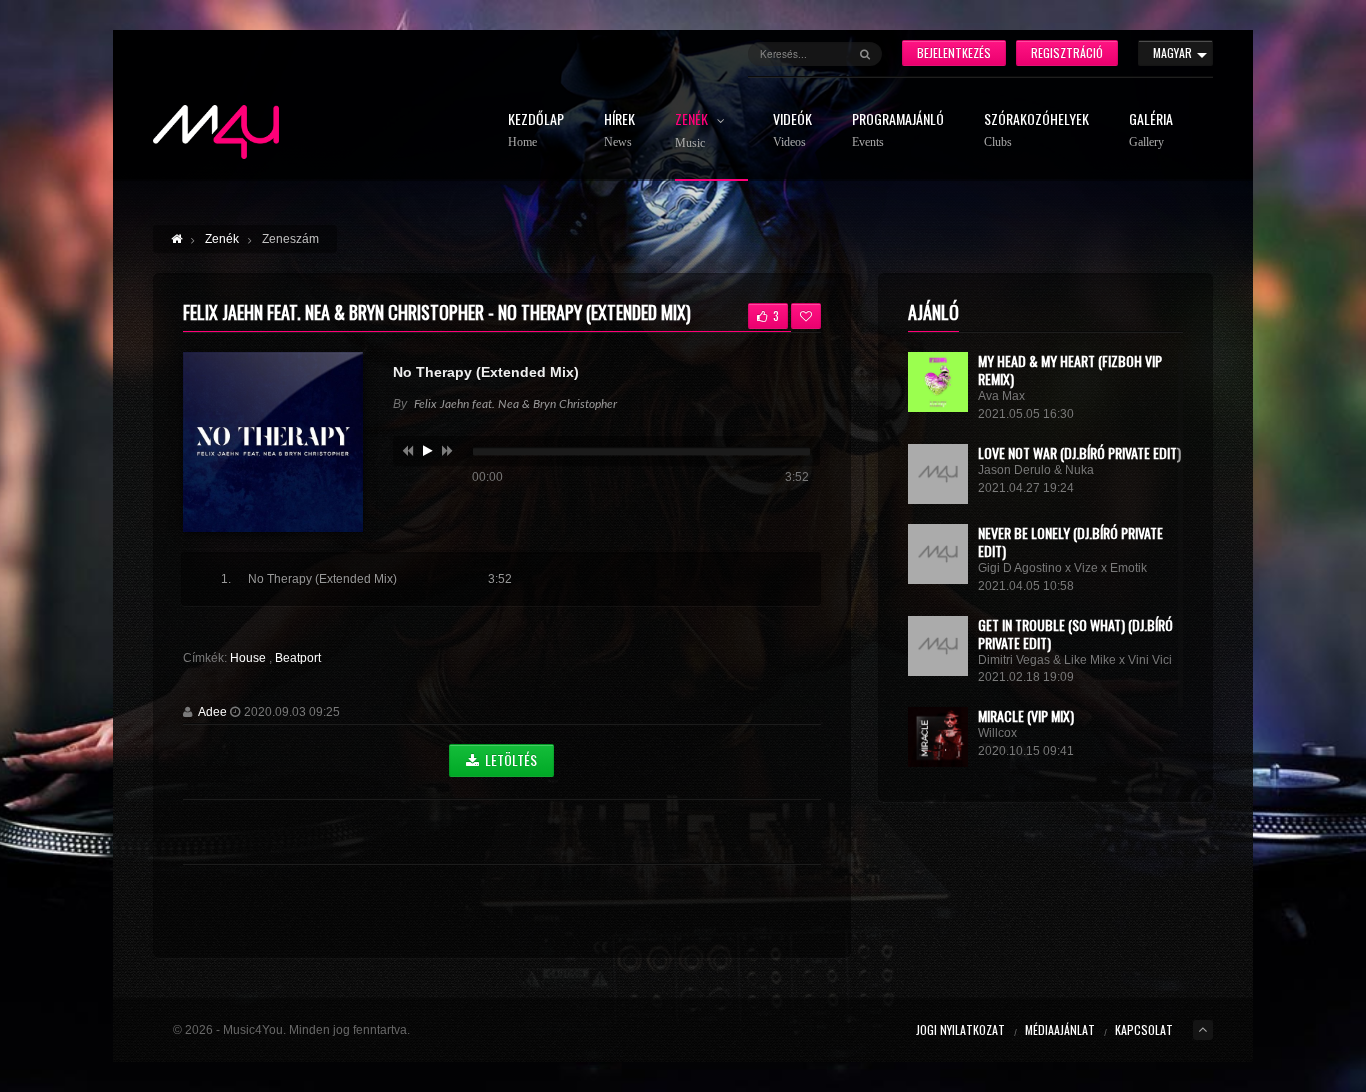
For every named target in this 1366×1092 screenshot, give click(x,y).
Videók (792, 130)
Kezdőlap (536, 130)
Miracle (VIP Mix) (1026, 715)
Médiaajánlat (1060, 1029)
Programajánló (898, 130)
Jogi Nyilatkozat (960, 1029)
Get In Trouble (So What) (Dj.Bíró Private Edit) (1075, 633)
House (249, 658)
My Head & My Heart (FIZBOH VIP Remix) (1070, 369)
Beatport (298, 658)
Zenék (693, 131)
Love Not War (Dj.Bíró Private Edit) (1079, 452)
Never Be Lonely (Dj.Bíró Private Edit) (1070, 541)
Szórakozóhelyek (1036, 130)
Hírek (619, 130)
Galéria (1151, 130)
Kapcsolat (1144, 1029)
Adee (212, 712)
